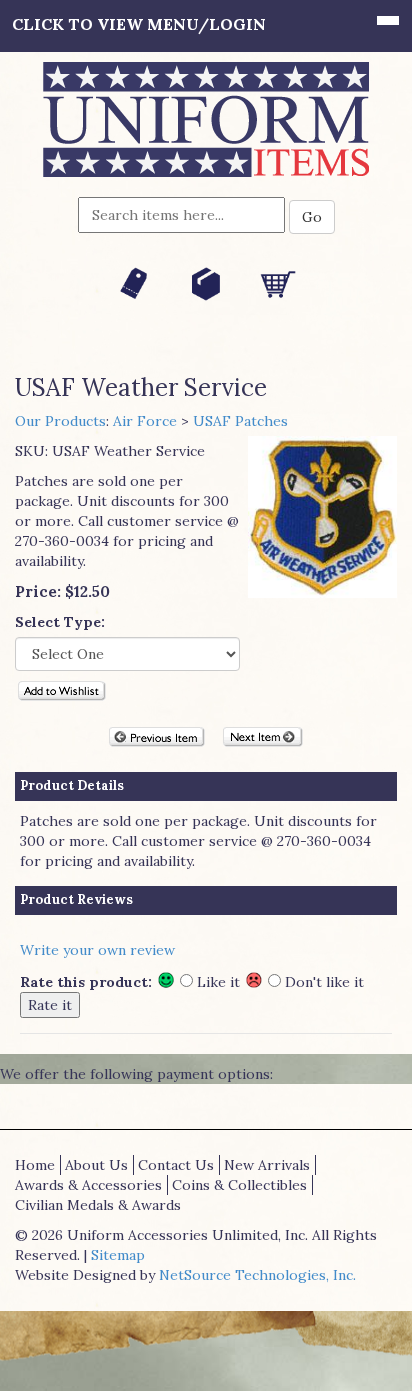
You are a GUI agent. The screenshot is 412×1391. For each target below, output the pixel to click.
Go (312, 217)
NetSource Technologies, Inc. (257, 1275)
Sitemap (118, 1255)
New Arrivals (267, 1165)
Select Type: (60, 622)
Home (35, 1165)
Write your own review (97, 950)
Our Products (60, 421)
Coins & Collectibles (239, 1185)
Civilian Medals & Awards (98, 1205)
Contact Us (176, 1165)
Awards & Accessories (88, 1185)
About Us (96, 1165)
